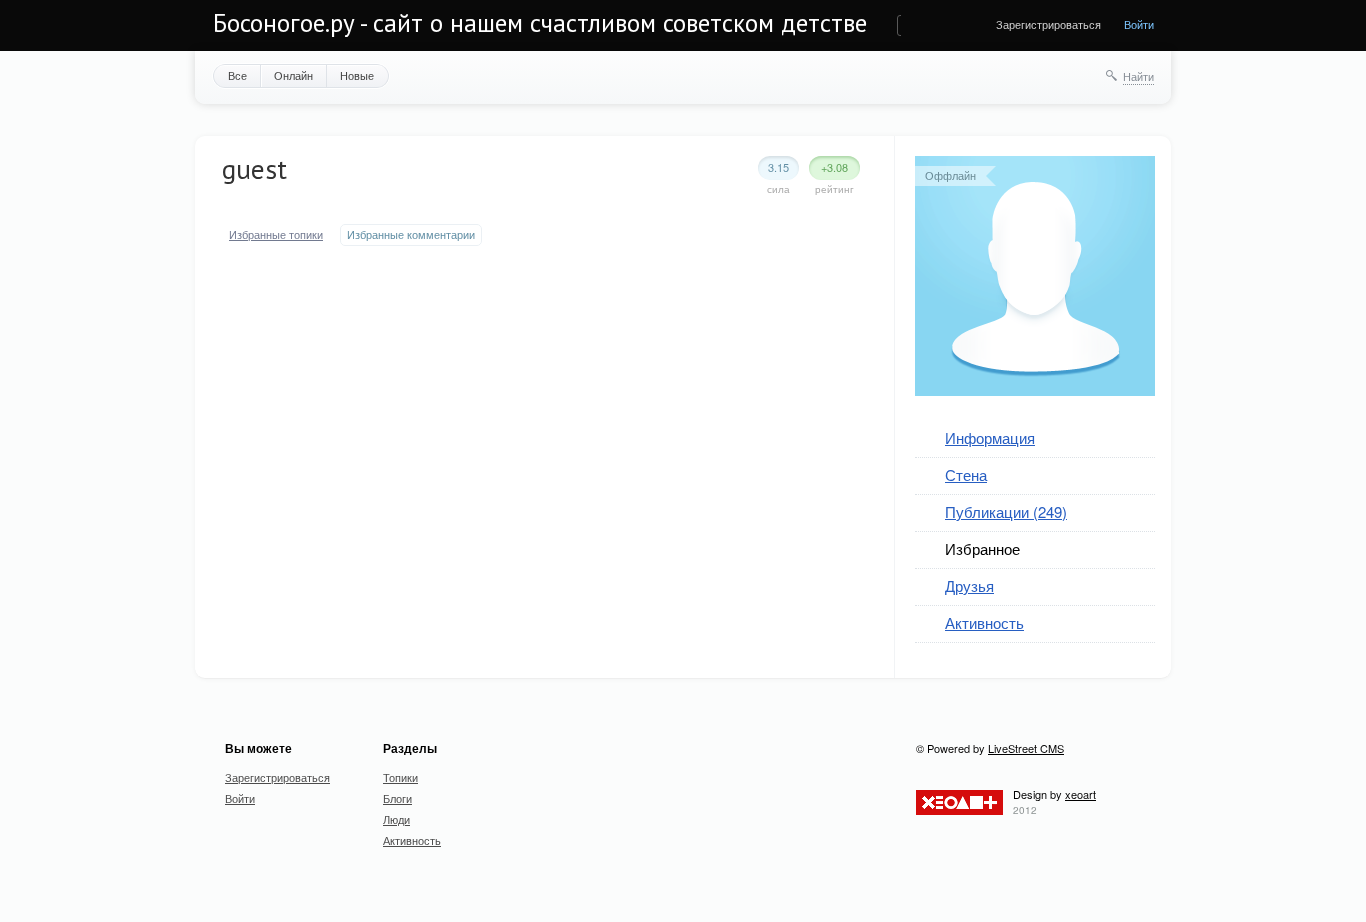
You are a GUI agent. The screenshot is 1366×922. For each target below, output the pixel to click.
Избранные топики (276, 234)
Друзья (969, 585)
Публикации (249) (1006, 511)
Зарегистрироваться (1048, 24)
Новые (357, 75)
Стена (966, 474)
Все (237, 75)
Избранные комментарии (411, 234)
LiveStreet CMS (1026, 748)
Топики (400, 777)
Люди (396, 819)
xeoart (1080, 794)
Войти (1139, 24)
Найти (1138, 76)
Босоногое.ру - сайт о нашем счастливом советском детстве (540, 23)
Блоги (397, 798)
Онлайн (293, 75)
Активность (984, 622)
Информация (990, 437)
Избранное (982, 548)
